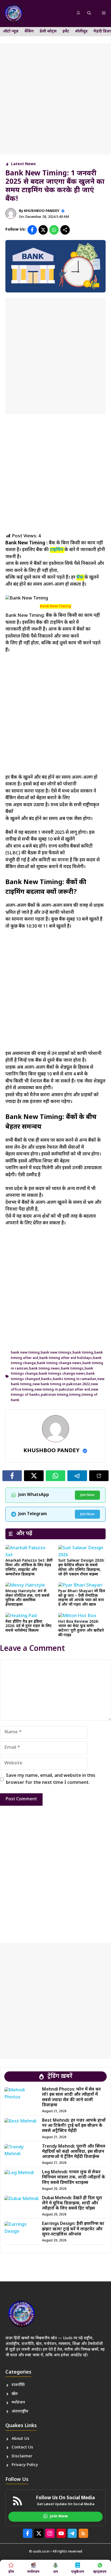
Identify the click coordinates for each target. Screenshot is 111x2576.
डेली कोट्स (48, 31)
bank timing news (44, 1369)
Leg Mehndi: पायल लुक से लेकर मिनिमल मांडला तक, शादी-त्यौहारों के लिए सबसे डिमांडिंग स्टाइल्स (74, 2177)
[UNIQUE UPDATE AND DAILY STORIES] (13, 14)
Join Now (87, 1495)
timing (75, 1395)
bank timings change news (62, 1374)
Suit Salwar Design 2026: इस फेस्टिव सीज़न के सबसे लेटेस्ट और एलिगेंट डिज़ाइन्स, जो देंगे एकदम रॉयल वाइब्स (81, 1567)
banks (46, 1379)
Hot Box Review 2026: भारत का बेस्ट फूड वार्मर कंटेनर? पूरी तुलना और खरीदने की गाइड (81, 1629)
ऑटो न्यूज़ (11, 31)
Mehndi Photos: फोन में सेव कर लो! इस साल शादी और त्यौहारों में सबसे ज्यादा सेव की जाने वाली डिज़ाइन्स (71, 2097)
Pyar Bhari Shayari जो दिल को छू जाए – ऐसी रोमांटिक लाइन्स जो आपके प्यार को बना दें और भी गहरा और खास (82, 1598)
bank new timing (25, 1353)
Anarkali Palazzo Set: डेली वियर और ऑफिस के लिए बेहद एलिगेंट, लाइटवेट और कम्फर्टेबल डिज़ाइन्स (29, 1567)
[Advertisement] (55, 99)
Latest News (23, 164)
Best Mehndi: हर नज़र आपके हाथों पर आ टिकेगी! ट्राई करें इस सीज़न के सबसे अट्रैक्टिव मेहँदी (74, 2126)
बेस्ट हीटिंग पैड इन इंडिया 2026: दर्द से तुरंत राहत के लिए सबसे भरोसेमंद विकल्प (28, 1626)
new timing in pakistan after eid (62, 1390)
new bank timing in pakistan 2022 (61, 1384)
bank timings (72, 1369)
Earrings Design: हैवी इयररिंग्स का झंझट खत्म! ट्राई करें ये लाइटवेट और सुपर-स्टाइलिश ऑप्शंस (73, 2229)
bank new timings (56, 1353)
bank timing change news (59, 1363)
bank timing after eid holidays (66, 1358)
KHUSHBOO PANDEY (42, 211)
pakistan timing (55, 1395)
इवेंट (66, 31)
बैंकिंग (29, 31)
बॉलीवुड (81, 31)
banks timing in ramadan (74, 1379)
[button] (89, 14)
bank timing (83, 1353)
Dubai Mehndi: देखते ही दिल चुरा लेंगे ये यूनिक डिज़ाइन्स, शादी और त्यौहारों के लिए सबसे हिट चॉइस (72, 2203)
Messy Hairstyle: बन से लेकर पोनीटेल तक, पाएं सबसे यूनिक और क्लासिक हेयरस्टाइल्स (27, 1598)
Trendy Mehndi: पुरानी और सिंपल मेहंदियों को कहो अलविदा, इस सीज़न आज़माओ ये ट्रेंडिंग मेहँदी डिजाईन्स (74, 2152)
